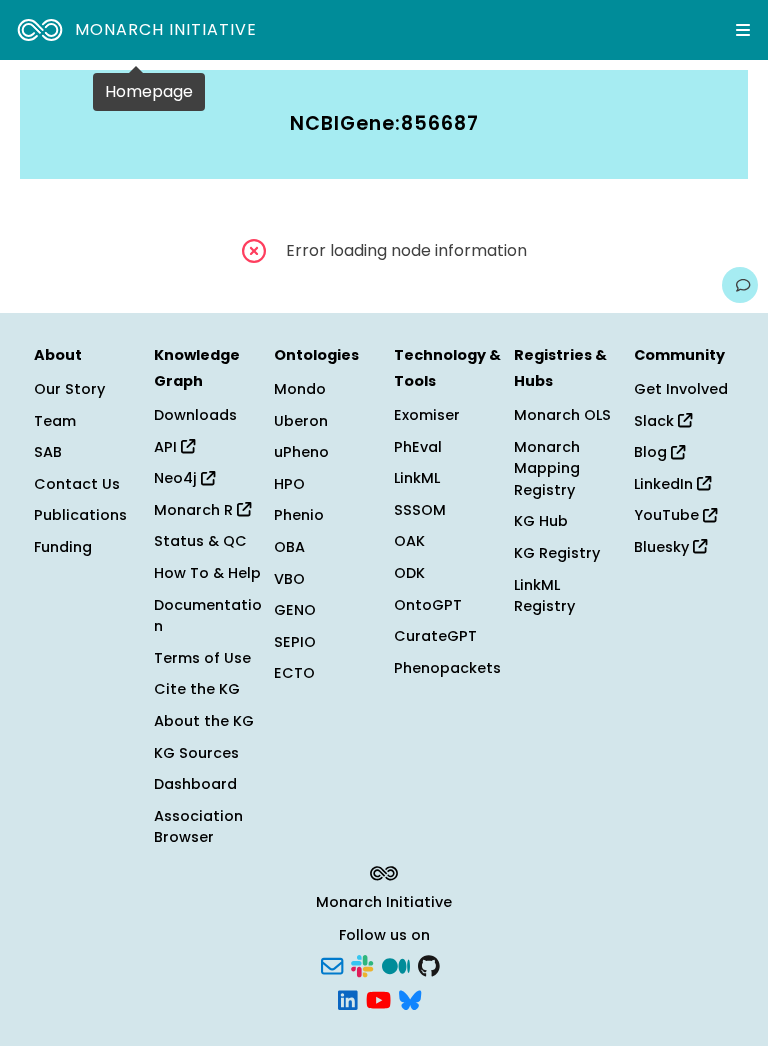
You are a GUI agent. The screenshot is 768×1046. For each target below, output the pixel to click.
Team (55, 421)
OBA (289, 547)
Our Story (69, 389)
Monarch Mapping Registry (547, 468)
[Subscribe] (332, 965)
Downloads (195, 415)
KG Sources (196, 753)
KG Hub (541, 521)
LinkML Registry (544, 596)
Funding (63, 547)
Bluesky (663, 547)
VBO (289, 579)
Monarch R (195, 510)
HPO (289, 484)
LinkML (417, 478)
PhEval (418, 447)
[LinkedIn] (348, 998)
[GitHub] (429, 965)
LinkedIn (665, 484)
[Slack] (362, 965)
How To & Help (207, 573)
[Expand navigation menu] (743, 30)
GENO (295, 610)
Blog (652, 452)
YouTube (668, 515)
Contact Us (77, 484)
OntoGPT (428, 605)
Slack (656, 421)
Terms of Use (202, 658)
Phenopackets (447, 668)
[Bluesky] (410, 998)
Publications (80, 515)
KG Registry (557, 553)
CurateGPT (435, 636)
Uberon (301, 421)
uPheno (301, 452)
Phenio (299, 515)
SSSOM (420, 510)
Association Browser (198, 827)
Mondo (300, 389)
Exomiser (427, 415)
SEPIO (295, 642)
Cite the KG (197, 689)
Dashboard (195, 784)
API (167, 447)
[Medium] (396, 965)
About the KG (204, 721)
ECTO (294, 673)
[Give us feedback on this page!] (740, 285)
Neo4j (177, 478)
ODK (409, 573)
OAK (409, 541)
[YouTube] (378, 998)
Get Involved (681, 389)
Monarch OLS (562, 415)
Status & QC (200, 541)
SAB (48, 452)
